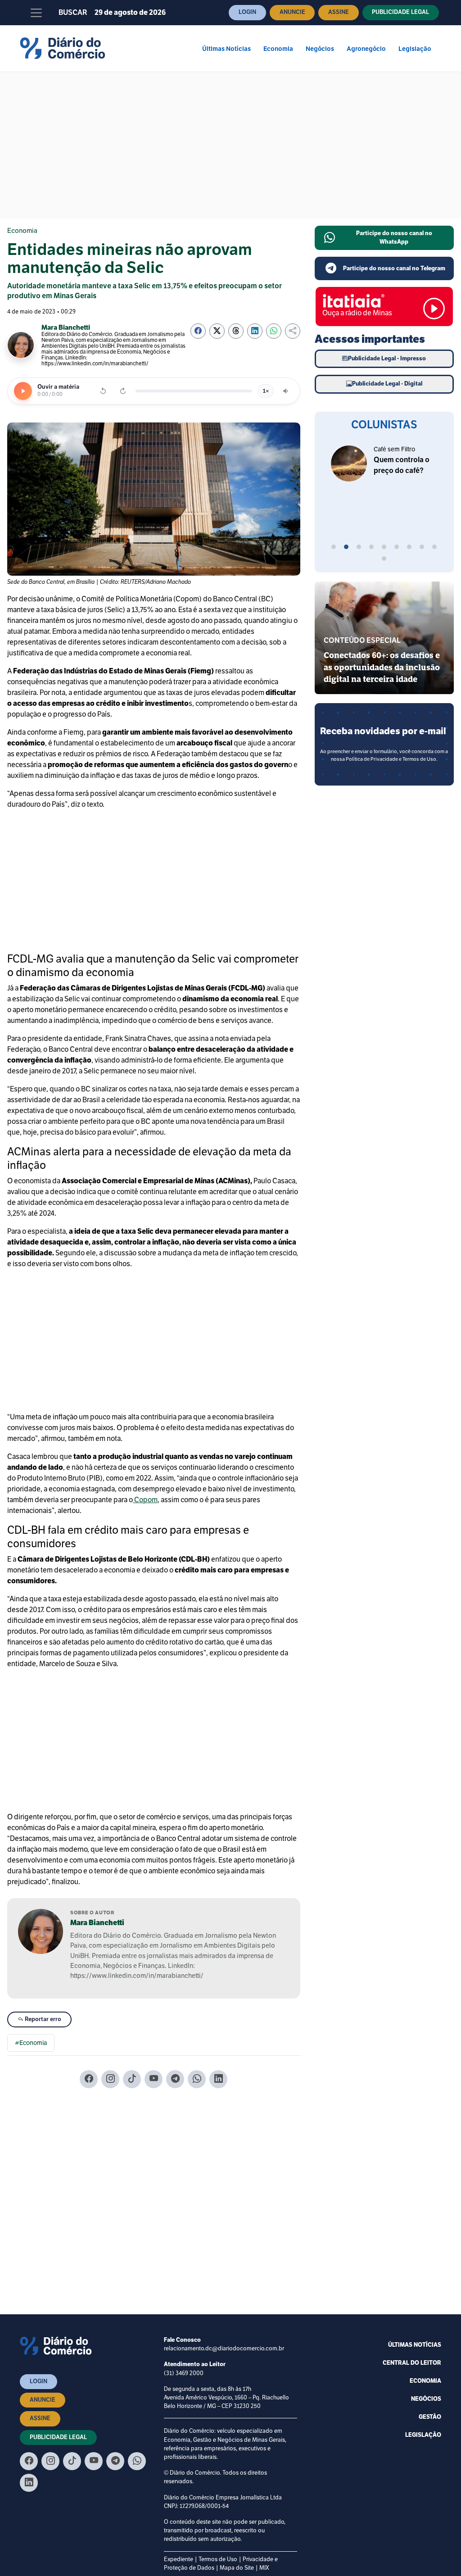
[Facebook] (89, 2079)
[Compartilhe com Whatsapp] (274, 331)
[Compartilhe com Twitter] (217, 331)
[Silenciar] (286, 391)
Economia (278, 49)
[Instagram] (110, 2079)
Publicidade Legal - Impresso (387, 359)
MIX (264, 2568)
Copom (145, 1500)
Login (247, 12)
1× (266, 391)
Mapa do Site (237, 2568)
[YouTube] (154, 2079)
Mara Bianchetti (97, 1923)
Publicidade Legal (400, 12)
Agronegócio (366, 49)
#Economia (31, 2043)
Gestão (430, 2417)
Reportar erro (42, 2019)
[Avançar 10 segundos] (123, 391)
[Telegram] (175, 2079)
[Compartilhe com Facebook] (198, 331)
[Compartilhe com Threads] (236, 331)
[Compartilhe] (293, 331)
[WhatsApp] (197, 2079)
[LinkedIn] (218, 2079)
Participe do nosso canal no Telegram (394, 268)
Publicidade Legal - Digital (387, 384)
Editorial (384, 449)
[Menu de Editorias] (36, 13)
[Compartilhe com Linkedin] (255, 331)
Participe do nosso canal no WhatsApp (394, 238)
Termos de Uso (218, 2559)
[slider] (194, 391)
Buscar (73, 13)
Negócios (320, 49)
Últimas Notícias (226, 49)
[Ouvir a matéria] (23, 391)
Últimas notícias (415, 2345)
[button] (334, 548)
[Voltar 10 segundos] (103, 391)
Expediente (179, 2559)
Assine (339, 12)
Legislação (415, 49)
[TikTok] (132, 2079)
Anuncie (292, 12)
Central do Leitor (412, 2363)
